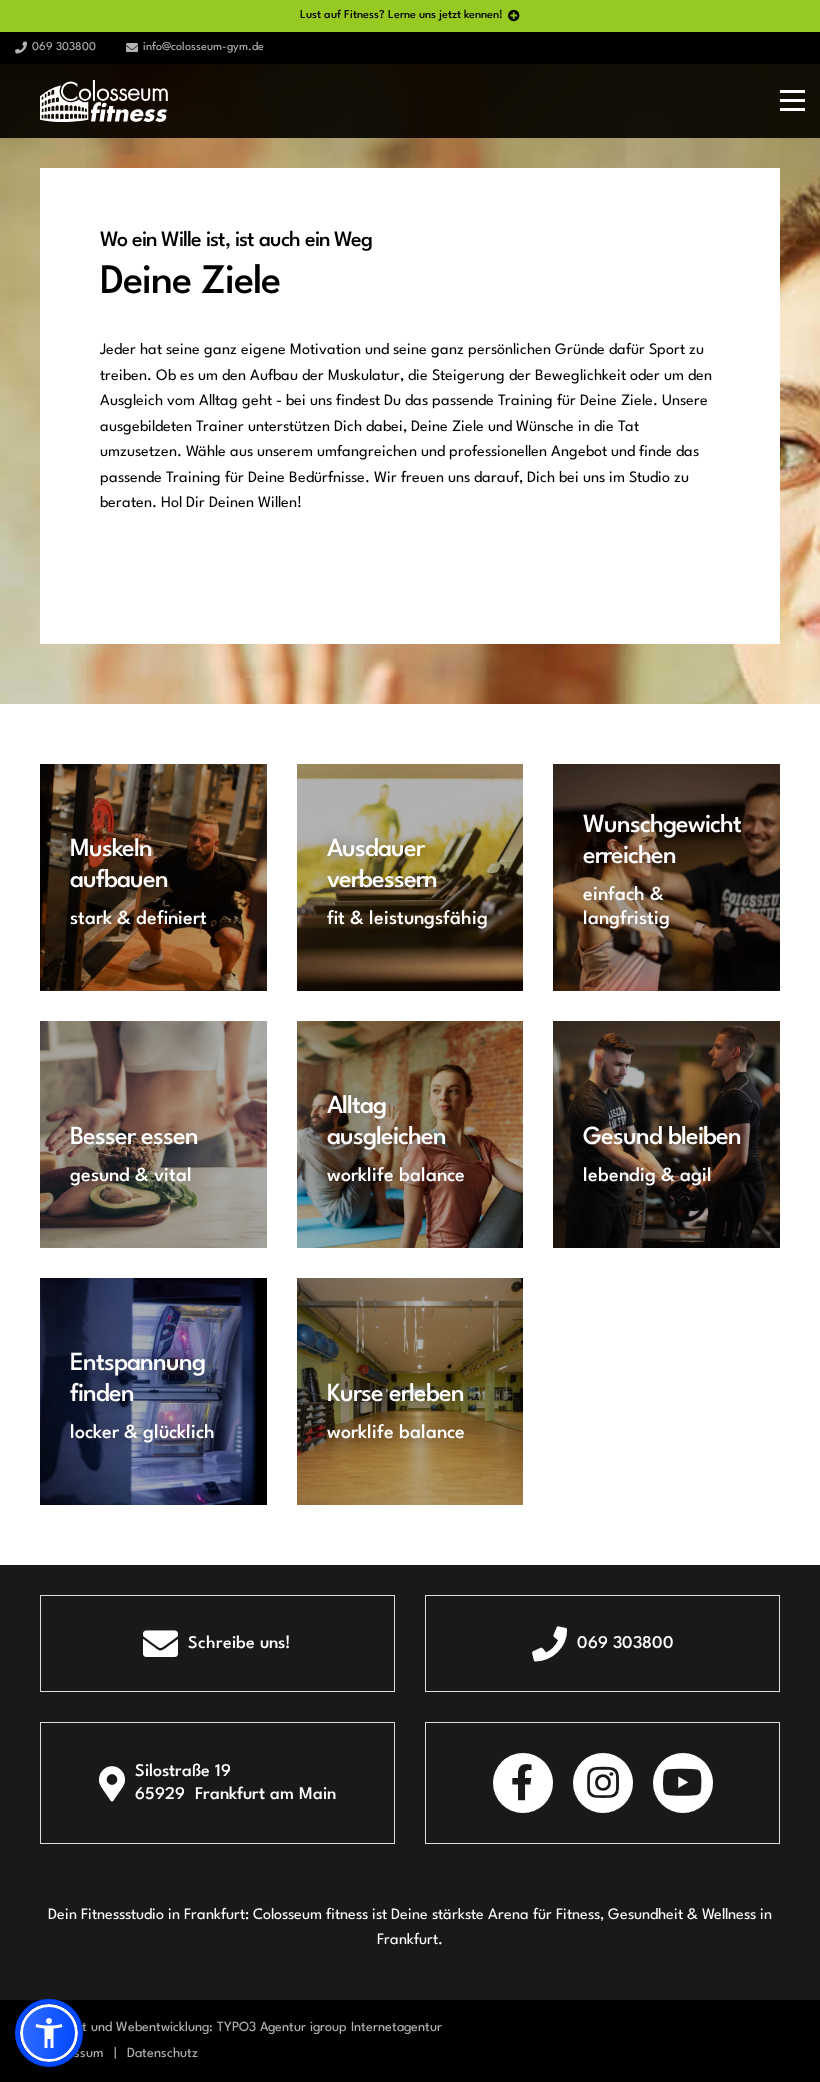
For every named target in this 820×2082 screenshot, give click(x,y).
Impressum (72, 2053)
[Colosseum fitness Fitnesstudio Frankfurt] (104, 100)
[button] (49, 2033)
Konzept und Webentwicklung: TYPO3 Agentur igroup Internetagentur (241, 2027)
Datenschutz (162, 2053)
